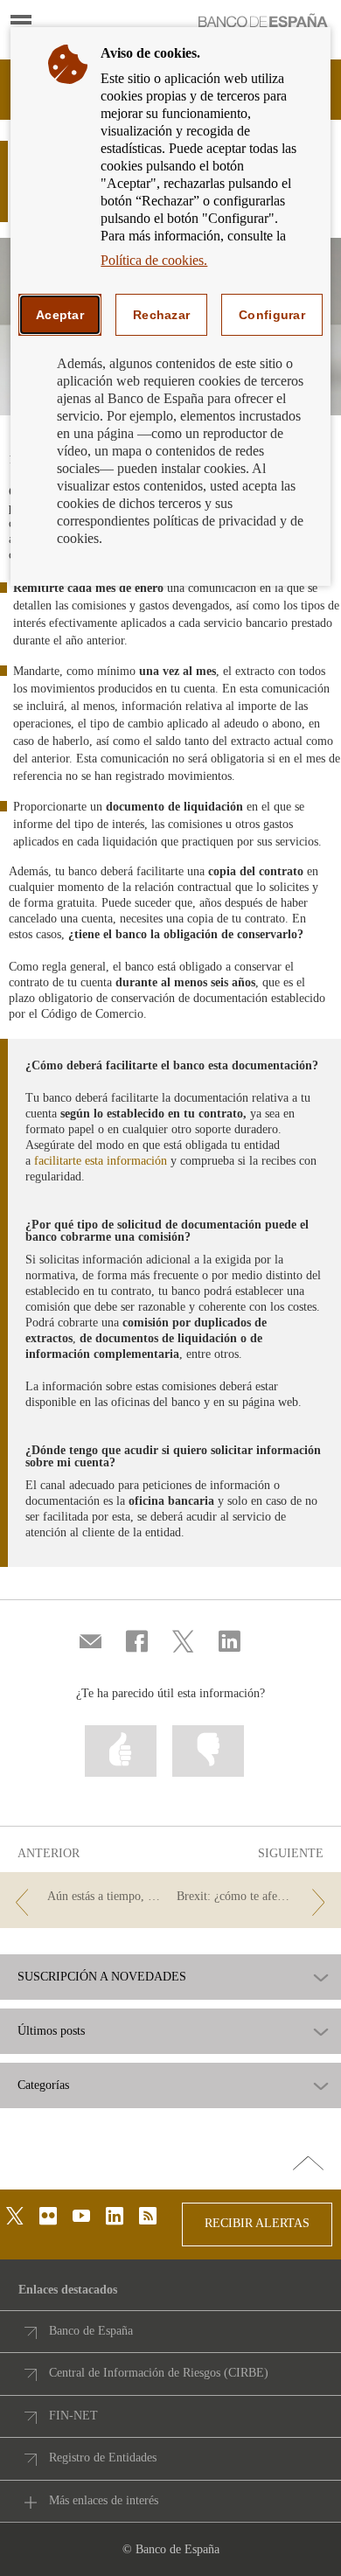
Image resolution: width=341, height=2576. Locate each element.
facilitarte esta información (101, 1161)
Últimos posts (51, 2031)
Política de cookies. (154, 260)
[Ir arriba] (308, 2164)
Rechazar (161, 315)
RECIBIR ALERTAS (257, 2223)
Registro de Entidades (103, 2458)
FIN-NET (73, 2416)
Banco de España (91, 2331)
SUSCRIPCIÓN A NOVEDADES (102, 1977)
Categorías (43, 2085)
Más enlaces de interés (104, 2500)
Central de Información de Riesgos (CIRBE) (159, 2373)
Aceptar (60, 315)
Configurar (272, 315)
